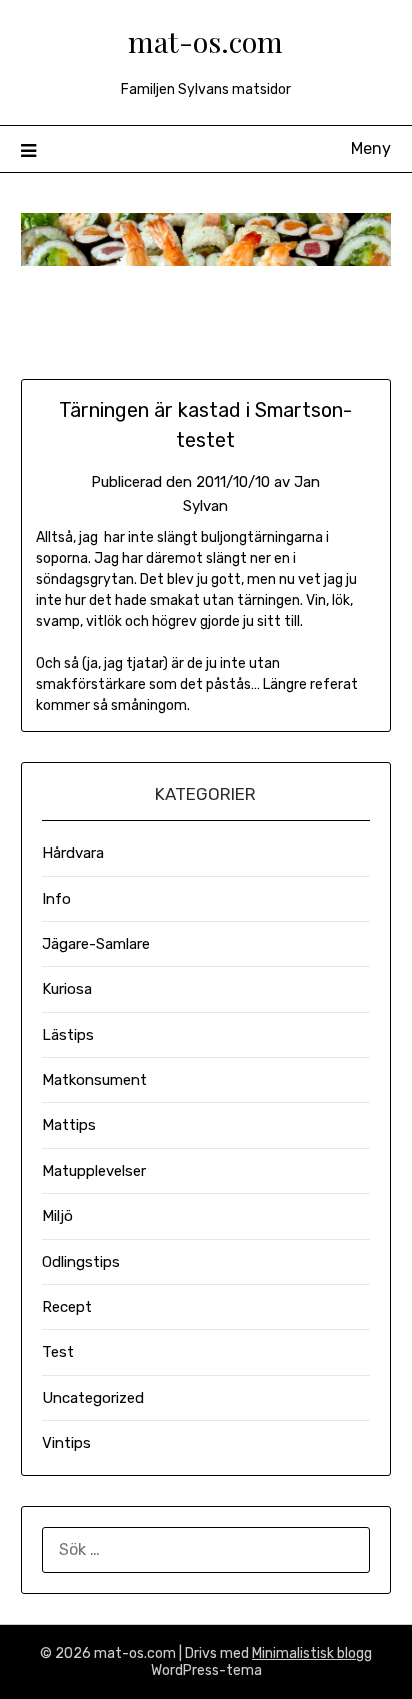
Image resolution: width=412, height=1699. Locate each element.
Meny (371, 148)
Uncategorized (93, 1398)
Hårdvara (73, 853)
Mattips (69, 1125)
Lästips (68, 1035)
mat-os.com (205, 41)
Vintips (66, 1443)
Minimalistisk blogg (312, 1653)
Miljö (57, 1216)
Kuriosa (67, 989)
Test (58, 1352)
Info (56, 899)
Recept (67, 1307)
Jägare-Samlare (96, 944)
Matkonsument (94, 1080)
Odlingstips (81, 1262)
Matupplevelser (94, 1171)
